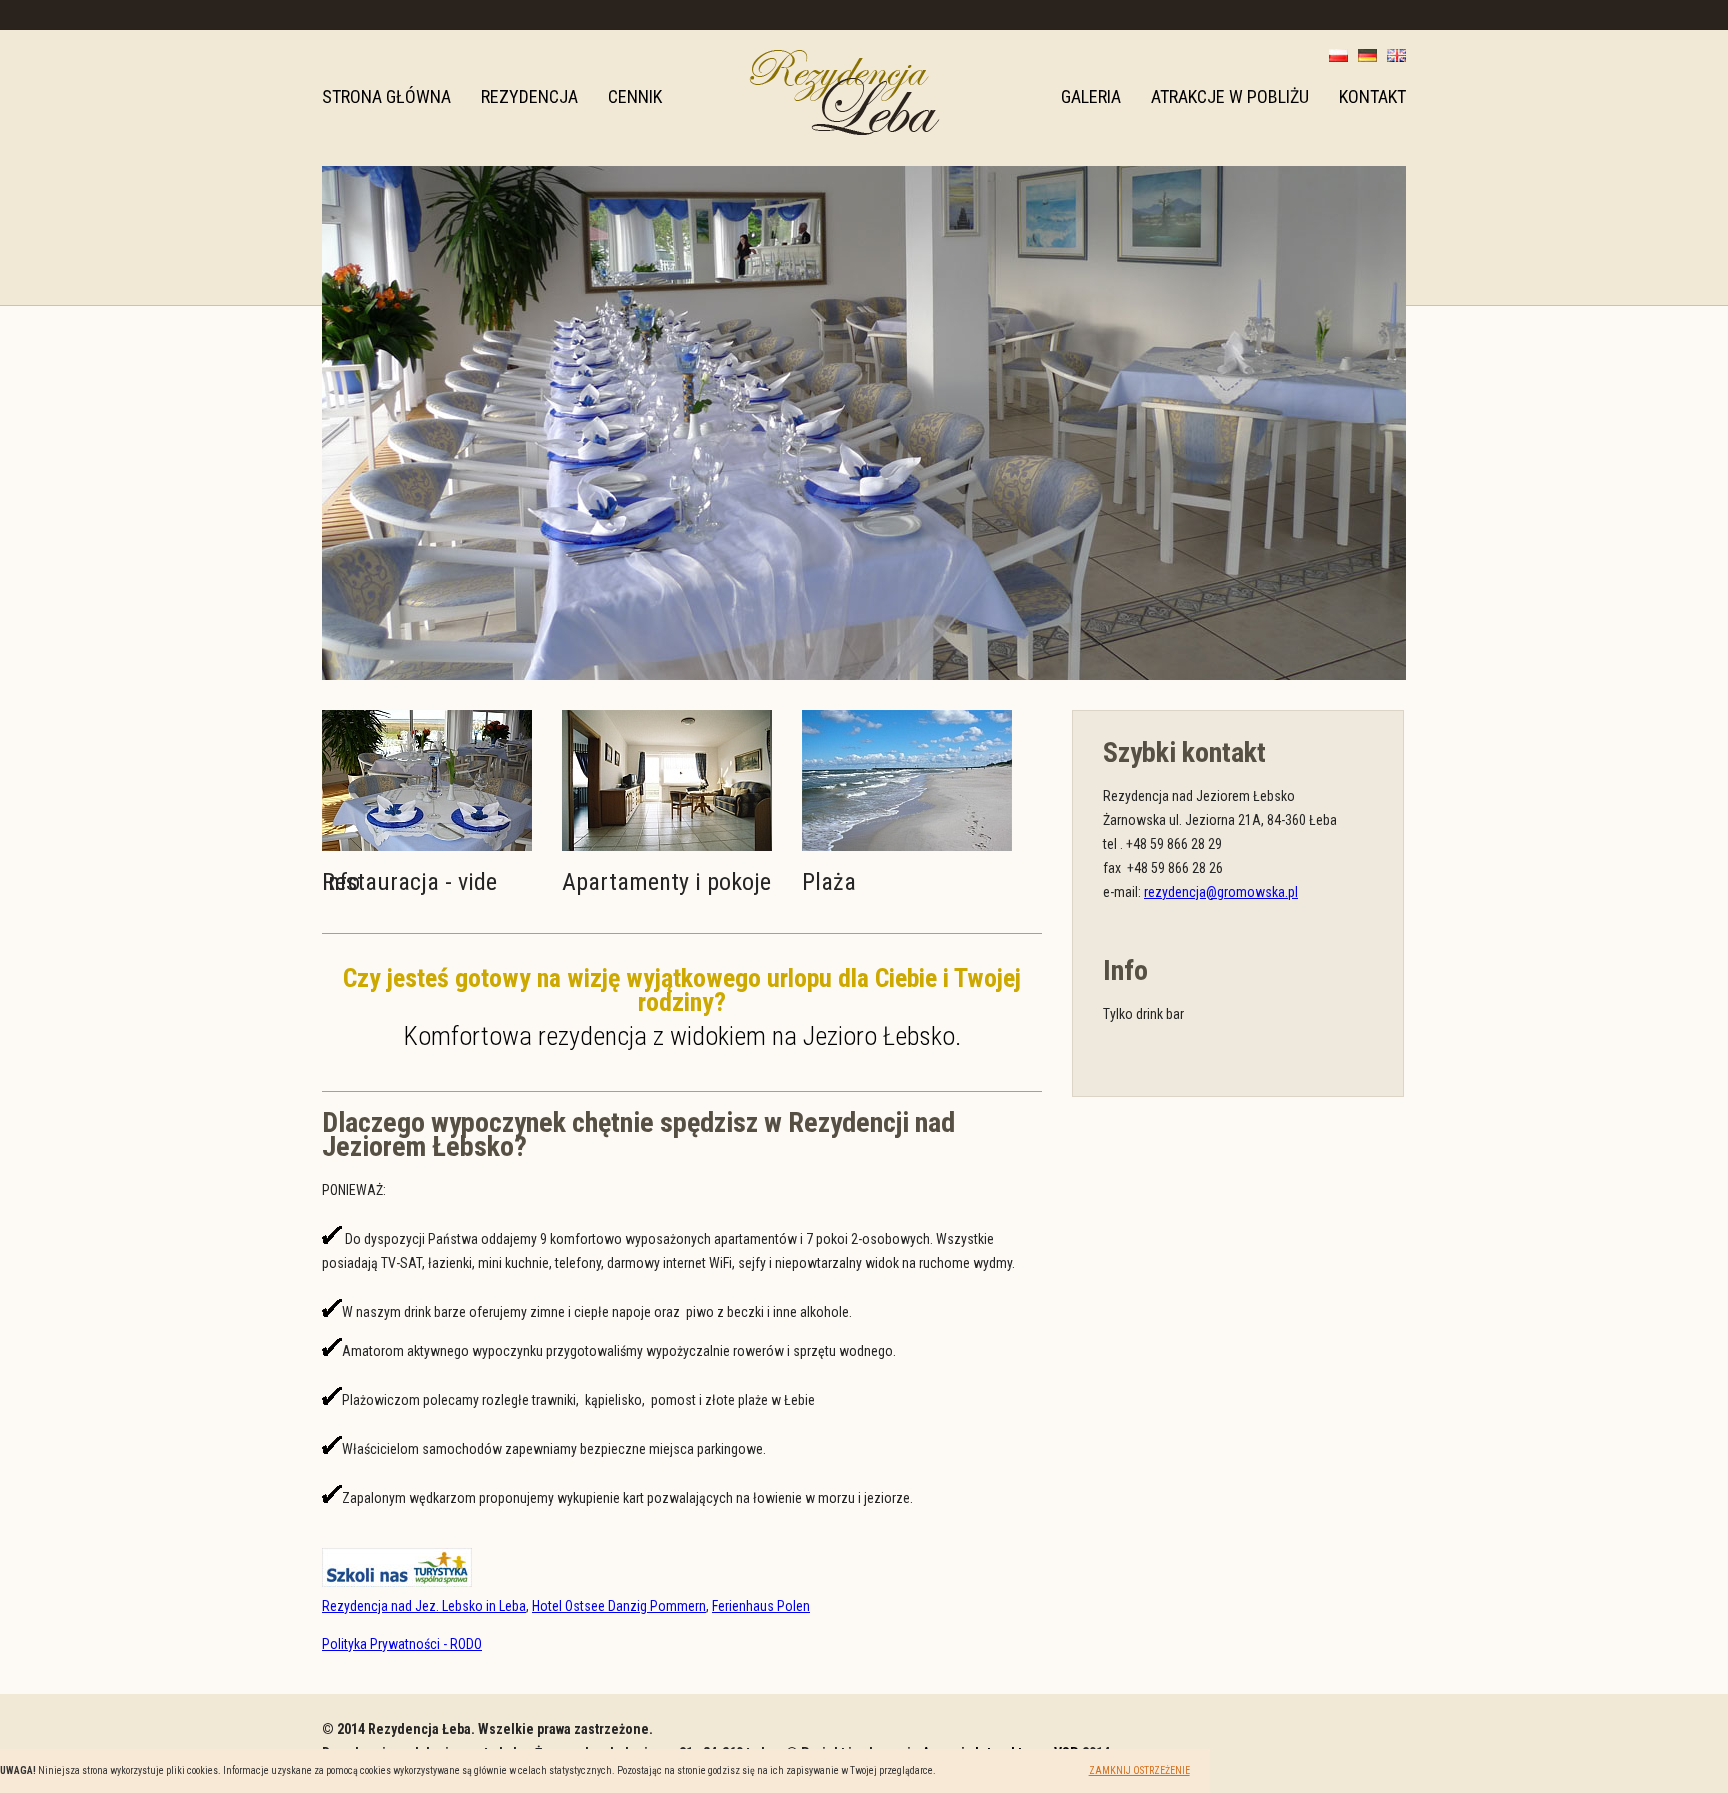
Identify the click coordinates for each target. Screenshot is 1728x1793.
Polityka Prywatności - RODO (402, 1644)
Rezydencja (529, 96)
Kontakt (1372, 96)
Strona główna (386, 96)
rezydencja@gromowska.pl (1221, 892)
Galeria (1091, 96)
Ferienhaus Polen (761, 1606)
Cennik (635, 96)
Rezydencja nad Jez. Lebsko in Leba (424, 1606)
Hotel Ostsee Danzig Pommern (619, 1606)
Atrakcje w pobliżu (1230, 96)
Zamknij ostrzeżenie (1139, 1770)
